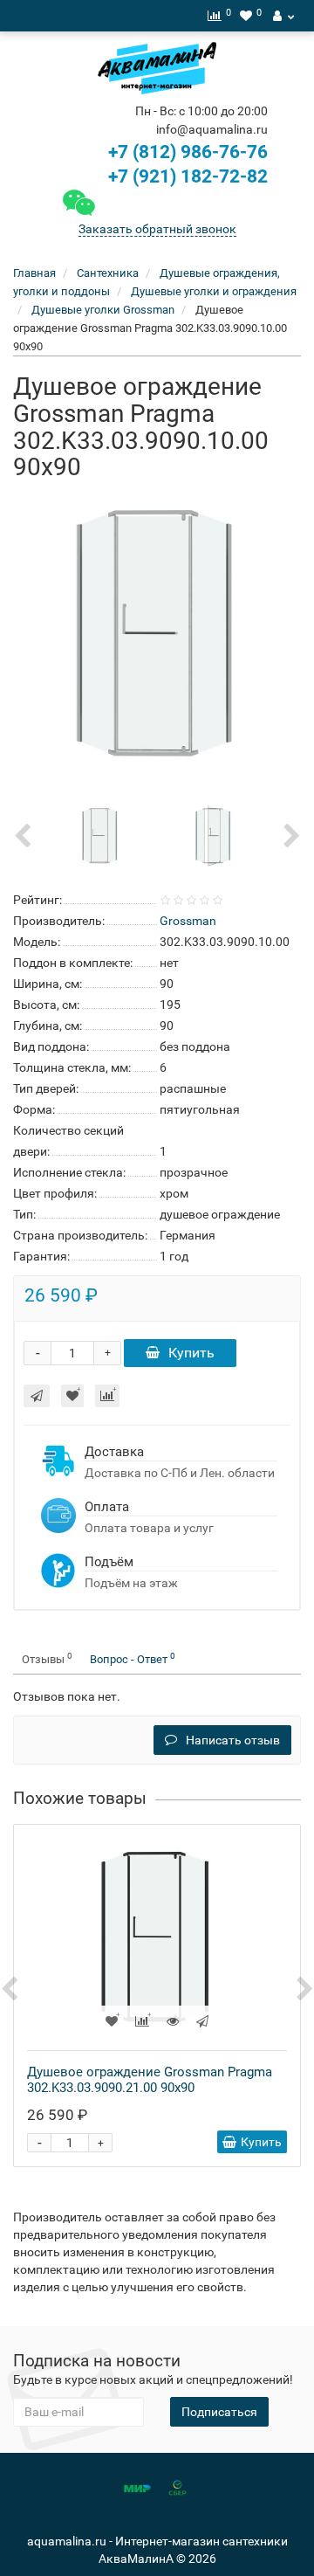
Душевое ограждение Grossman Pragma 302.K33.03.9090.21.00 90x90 (150, 2080)
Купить (191, 1353)
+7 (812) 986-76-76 (188, 152)
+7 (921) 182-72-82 (186, 176)
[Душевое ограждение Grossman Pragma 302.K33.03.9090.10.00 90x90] (157, 634)
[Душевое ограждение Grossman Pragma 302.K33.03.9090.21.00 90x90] (157, 1937)
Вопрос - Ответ (133, 1658)
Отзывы (47, 1658)
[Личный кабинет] (283, 16)
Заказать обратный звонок (157, 229)
